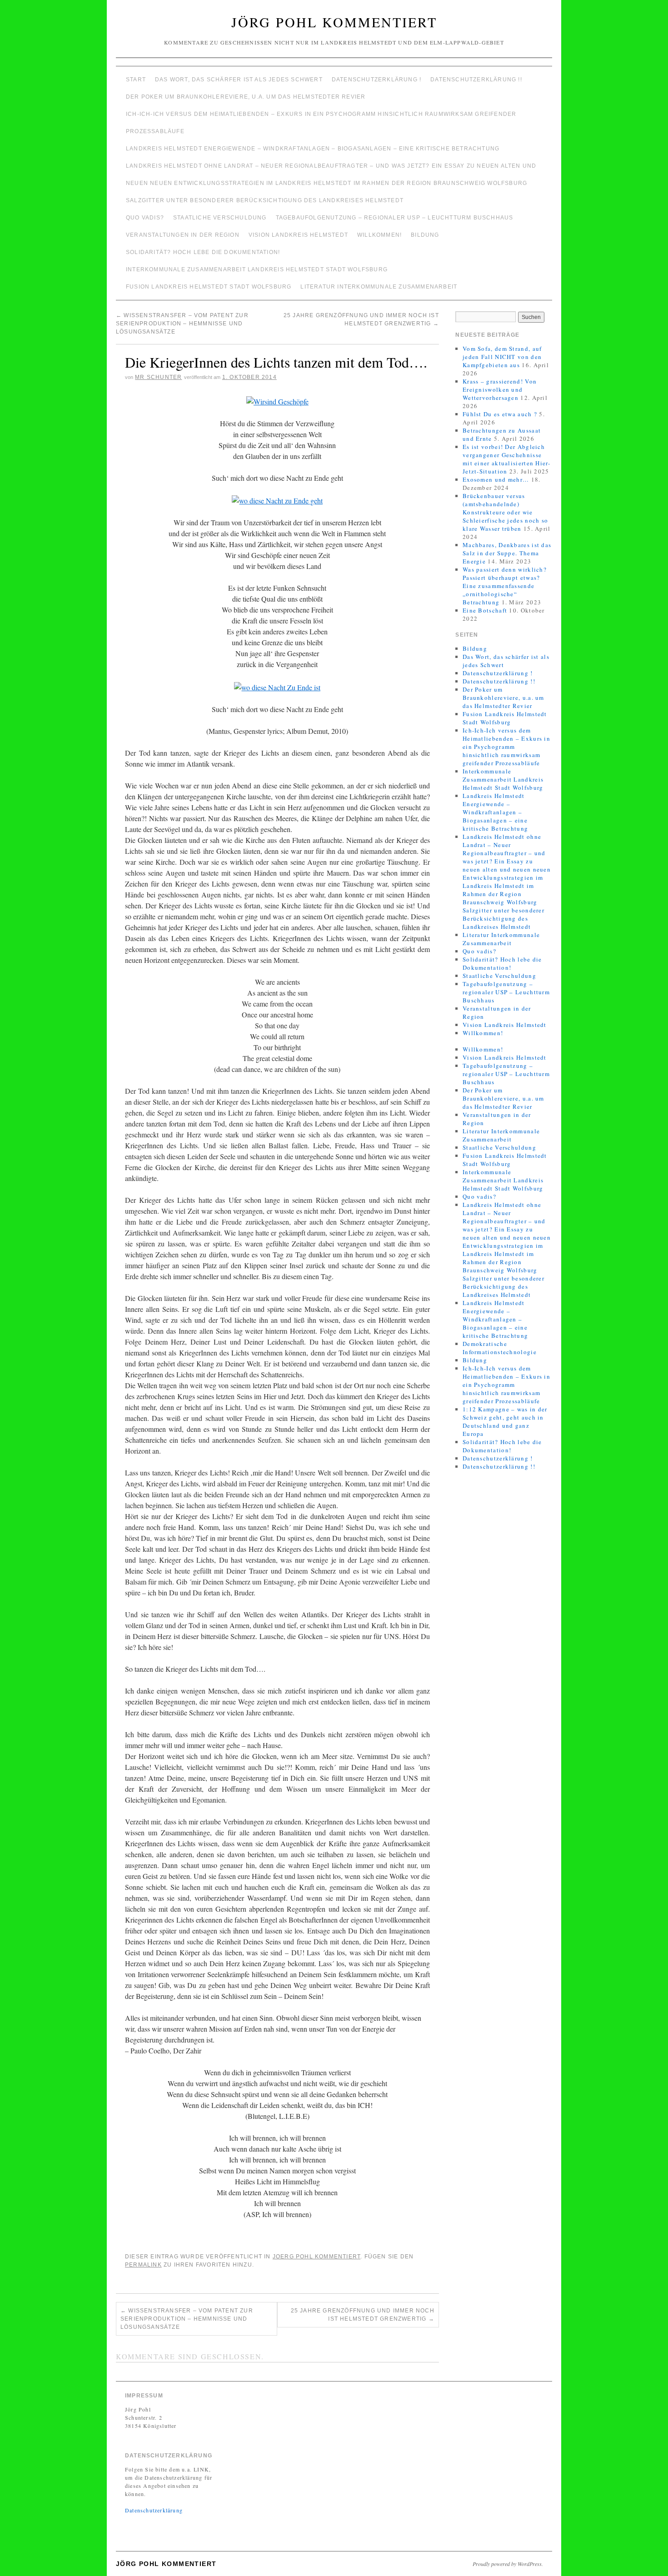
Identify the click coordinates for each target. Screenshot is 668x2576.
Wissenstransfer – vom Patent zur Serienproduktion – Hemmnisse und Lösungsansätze (182, 324)
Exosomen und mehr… (496, 479)
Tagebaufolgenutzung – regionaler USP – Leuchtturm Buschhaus (395, 218)
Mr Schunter (158, 377)
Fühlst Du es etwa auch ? (500, 414)
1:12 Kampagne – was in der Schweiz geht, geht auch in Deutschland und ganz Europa (505, 1421)
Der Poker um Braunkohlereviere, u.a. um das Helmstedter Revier (246, 97)
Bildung (425, 235)
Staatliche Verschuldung (220, 218)
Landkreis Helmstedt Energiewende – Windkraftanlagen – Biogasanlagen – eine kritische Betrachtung (313, 149)
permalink (143, 2265)
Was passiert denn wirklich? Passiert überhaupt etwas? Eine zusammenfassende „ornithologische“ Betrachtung (505, 586)
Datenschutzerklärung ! (376, 80)
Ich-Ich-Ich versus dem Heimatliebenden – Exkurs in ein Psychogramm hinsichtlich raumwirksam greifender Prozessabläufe (321, 123)
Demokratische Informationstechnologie (500, 1348)
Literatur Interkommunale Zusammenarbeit (379, 287)
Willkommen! (379, 235)
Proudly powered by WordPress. (508, 2564)
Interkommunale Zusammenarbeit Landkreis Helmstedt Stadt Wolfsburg (257, 269)
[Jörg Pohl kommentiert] (334, 62)
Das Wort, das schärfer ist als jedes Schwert (239, 80)
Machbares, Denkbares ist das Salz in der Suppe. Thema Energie (507, 553)
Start (136, 80)
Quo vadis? (145, 218)
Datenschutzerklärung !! (476, 80)
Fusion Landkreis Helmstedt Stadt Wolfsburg (209, 287)
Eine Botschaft (485, 610)
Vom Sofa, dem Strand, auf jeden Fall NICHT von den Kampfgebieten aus (502, 357)
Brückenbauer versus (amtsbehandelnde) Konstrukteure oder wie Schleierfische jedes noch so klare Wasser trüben (505, 512)
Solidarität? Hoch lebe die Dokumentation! (203, 252)
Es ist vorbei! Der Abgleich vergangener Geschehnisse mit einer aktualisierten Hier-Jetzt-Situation (506, 459)
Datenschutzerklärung (154, 2510)
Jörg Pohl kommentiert (334, 22)
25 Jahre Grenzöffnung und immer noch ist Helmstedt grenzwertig (363, 2315)
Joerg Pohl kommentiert (317, 2257)
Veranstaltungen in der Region (183, 235)
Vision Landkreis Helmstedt (298, 235)
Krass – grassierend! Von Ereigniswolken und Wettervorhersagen (500, 389)
